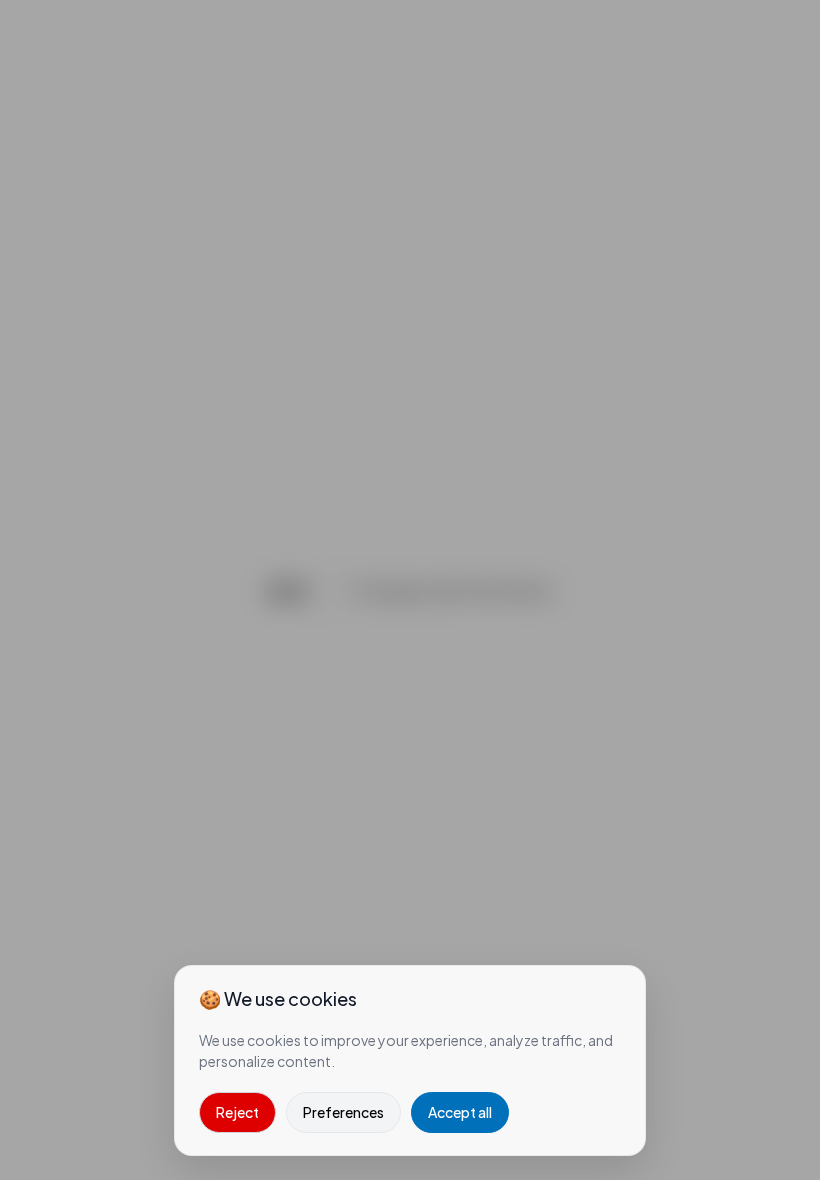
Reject (237, 1112)
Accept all (460, 1112)
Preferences (343, 1112)
